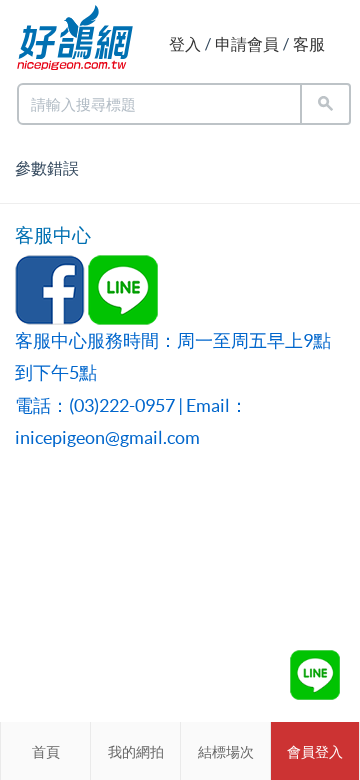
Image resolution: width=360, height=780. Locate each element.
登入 (185, 44)
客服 (309, 44)
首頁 (46, 752)
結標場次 (226, 752)
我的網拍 (136, 752)
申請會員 (247, 44)
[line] (315, 675)
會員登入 (315, 752)
